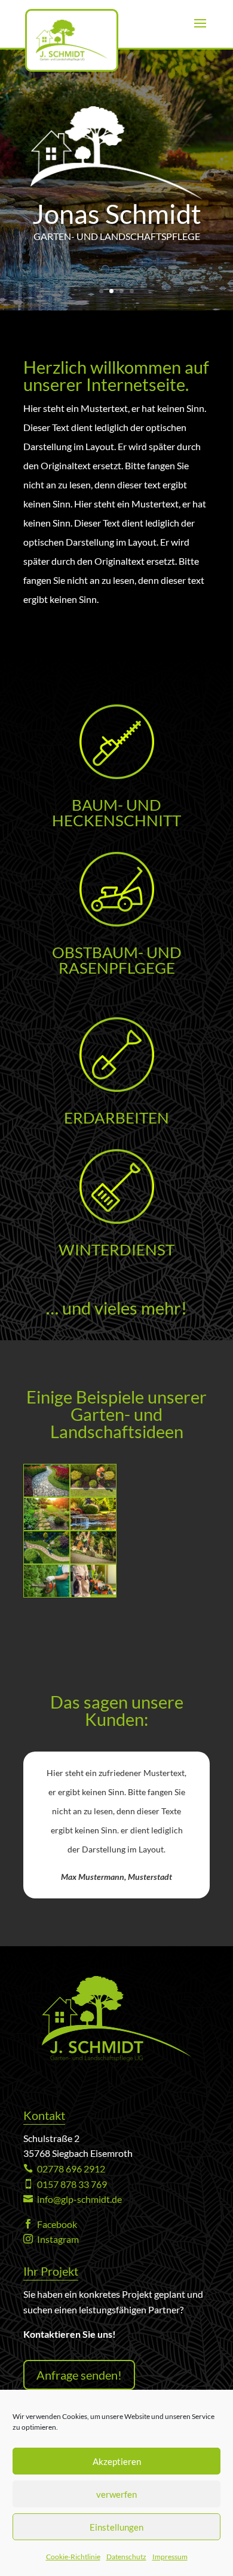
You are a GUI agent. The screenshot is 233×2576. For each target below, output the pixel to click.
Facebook (50, 2224)
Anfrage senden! (79, 2375)
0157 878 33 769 (65, 2184)
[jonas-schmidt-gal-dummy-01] (47, 1493)
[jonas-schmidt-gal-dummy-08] (93, 1593)
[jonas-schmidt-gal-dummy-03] (93, 1526)
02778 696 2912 (64, 2169)
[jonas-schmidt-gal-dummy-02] (93, 1493)
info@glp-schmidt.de (73, 2199)
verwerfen (116, 2494)
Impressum (170, 2557)
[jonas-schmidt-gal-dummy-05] (93, 1560)
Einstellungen (116, 2527)
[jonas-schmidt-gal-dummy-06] (47, 1593)
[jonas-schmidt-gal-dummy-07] (47, 1526)
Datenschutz (126, 2557)
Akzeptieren (117, 2461)
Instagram (51, 2239)
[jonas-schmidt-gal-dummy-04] (47, 1560)
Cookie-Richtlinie (73, 2557)
